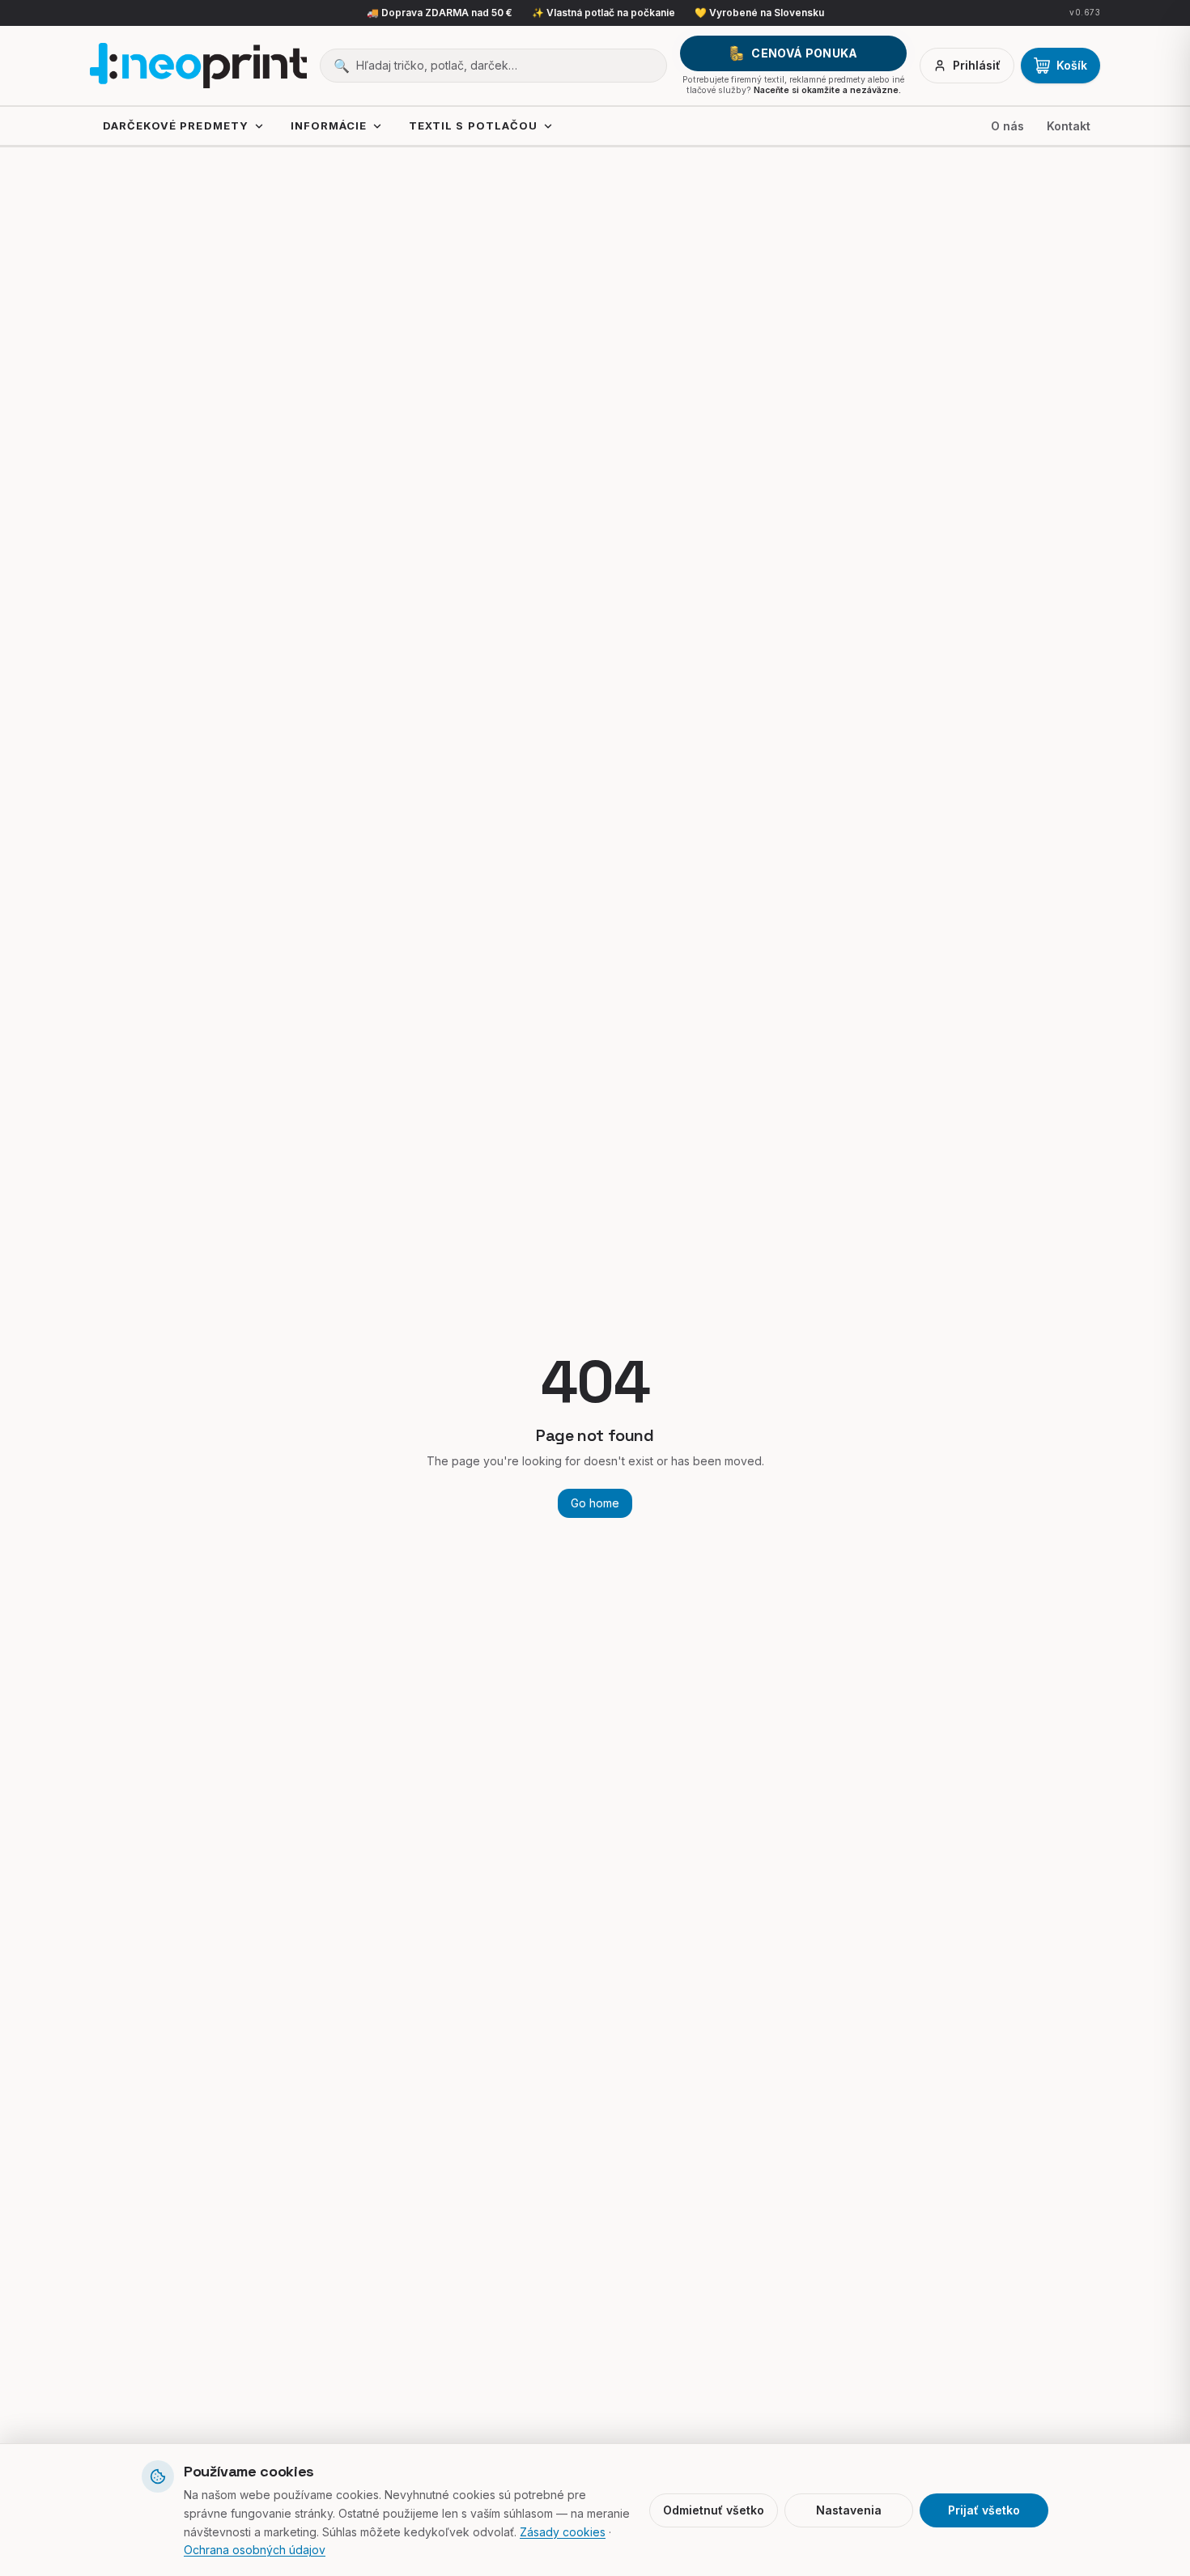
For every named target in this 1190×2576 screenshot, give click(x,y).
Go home (595, 1503)
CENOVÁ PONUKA (805, 53)
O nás (1007, 126)
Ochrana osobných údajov (255, 2550)
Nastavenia (849, 2510)
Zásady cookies (563, 2532)
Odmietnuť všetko (714, 2510)
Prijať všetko (984, 2510)
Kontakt (1069, 126)
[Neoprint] (198, 66)
